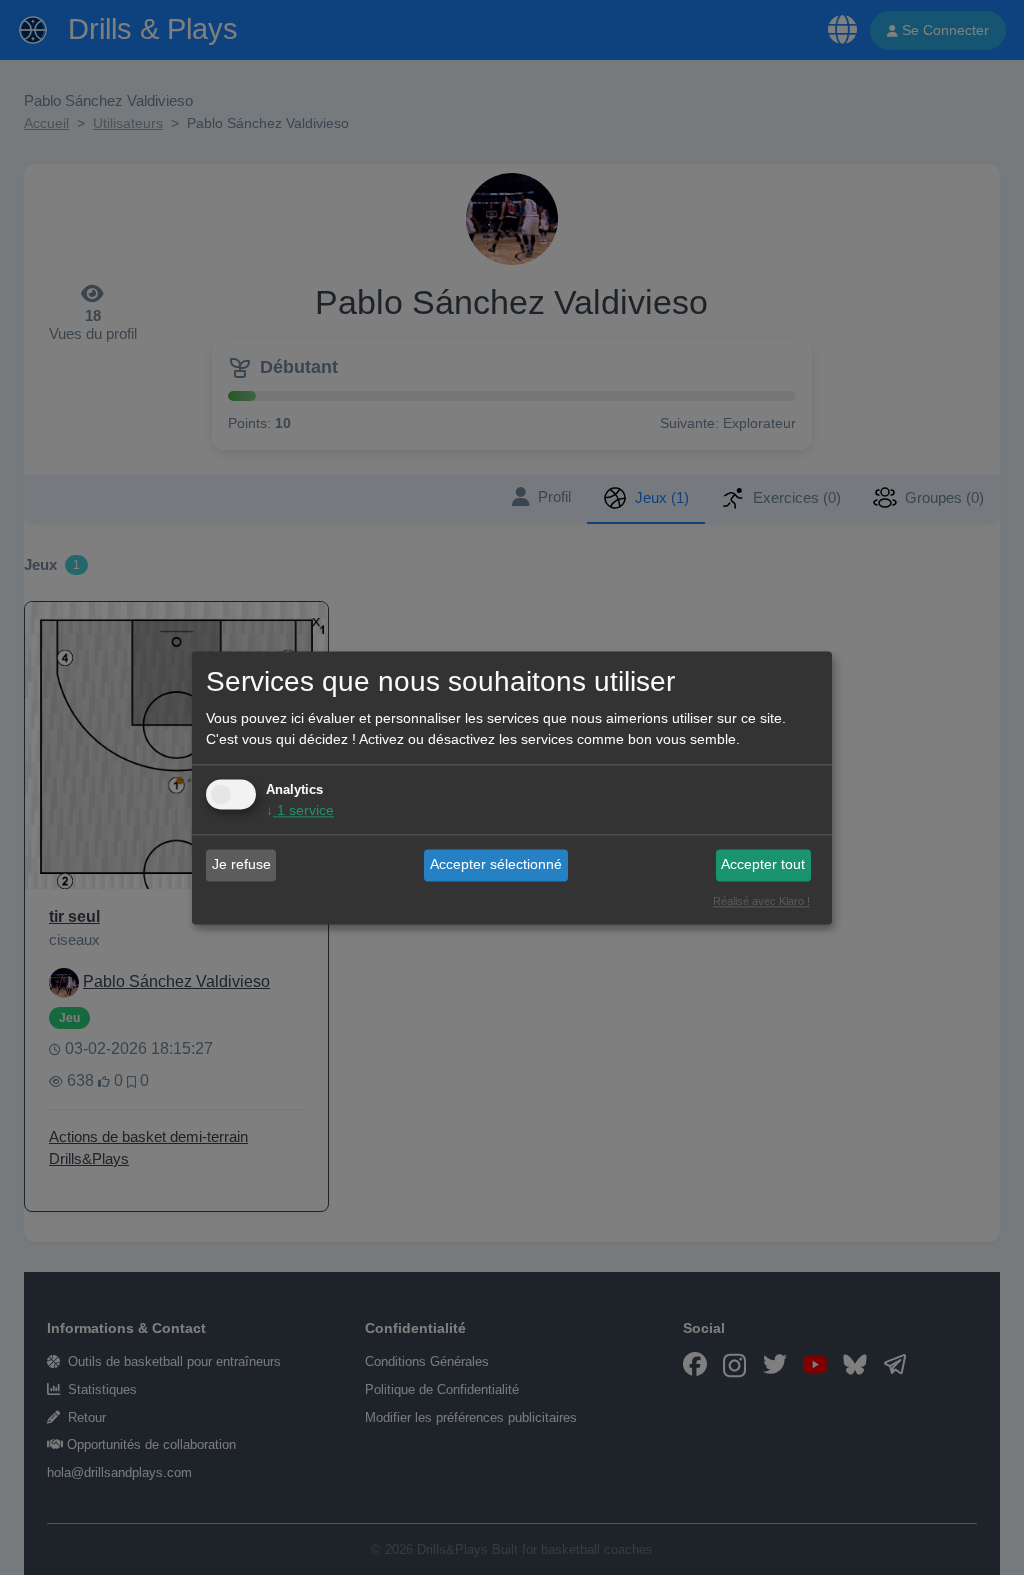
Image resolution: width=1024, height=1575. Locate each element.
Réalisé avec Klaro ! (761, 901)
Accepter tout (763, 865)
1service (300, 810)
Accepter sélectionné (496, 865)
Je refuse (241, 865)
